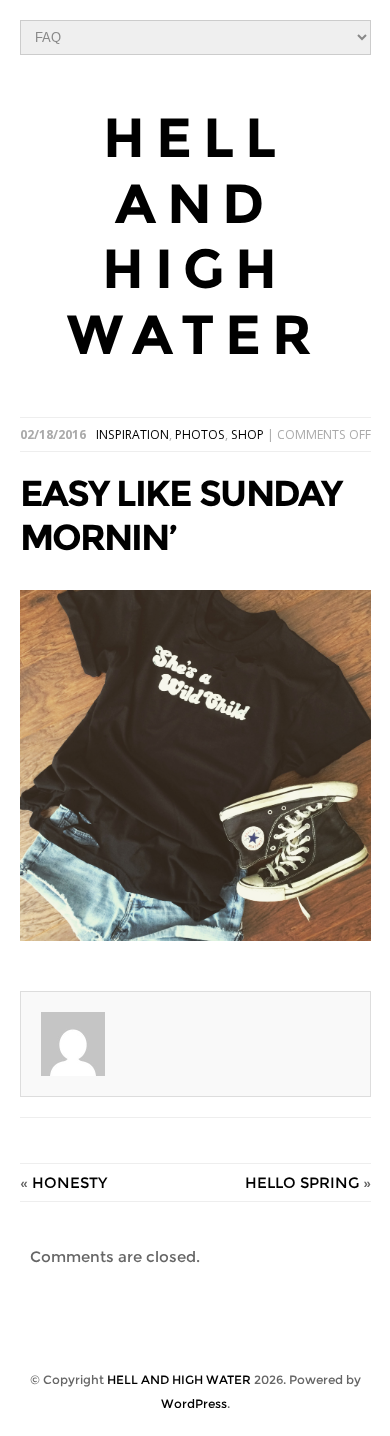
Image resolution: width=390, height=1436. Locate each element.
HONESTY (69, 1182)
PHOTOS (200, 434)
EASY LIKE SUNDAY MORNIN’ (181, 515)
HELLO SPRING (302, 1182)
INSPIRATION (132, 434)
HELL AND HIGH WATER (195, 236)
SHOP (247, 434)
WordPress (194, 1403)
